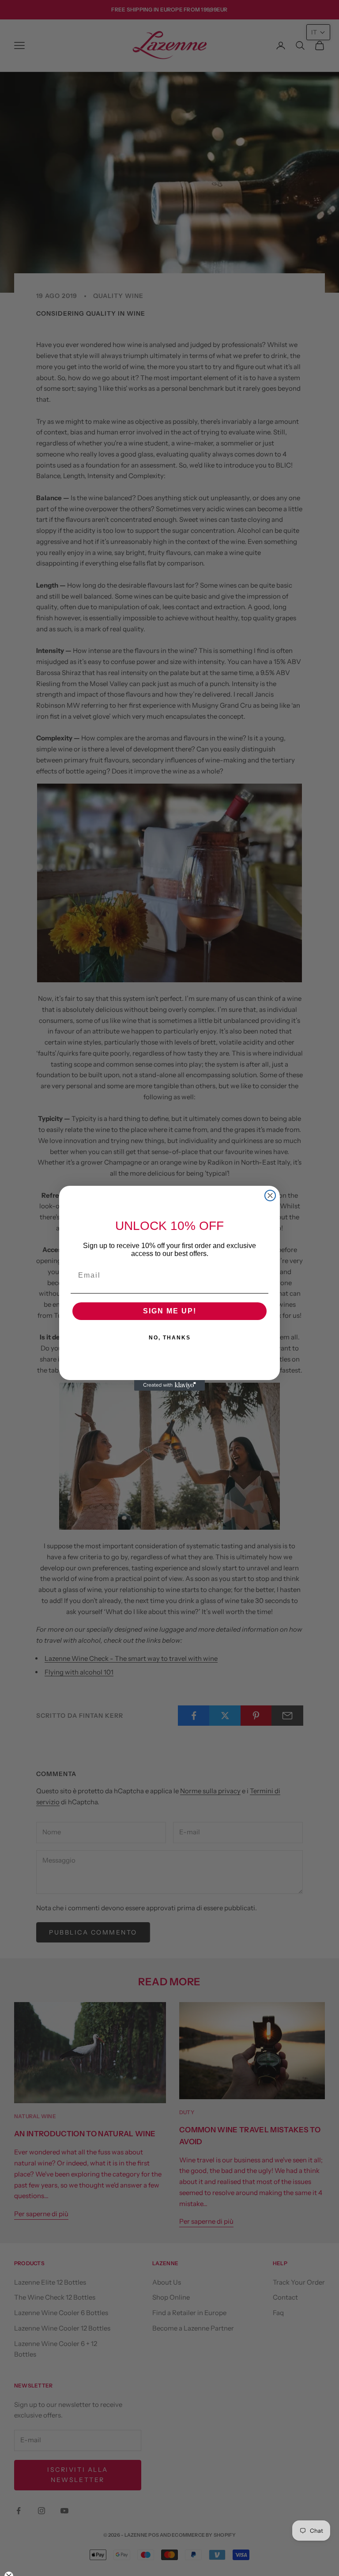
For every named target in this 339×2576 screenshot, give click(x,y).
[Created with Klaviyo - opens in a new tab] (169, 1385)
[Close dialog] (270, 1196)
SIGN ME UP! (170, 1311)
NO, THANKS (170, 1338)
